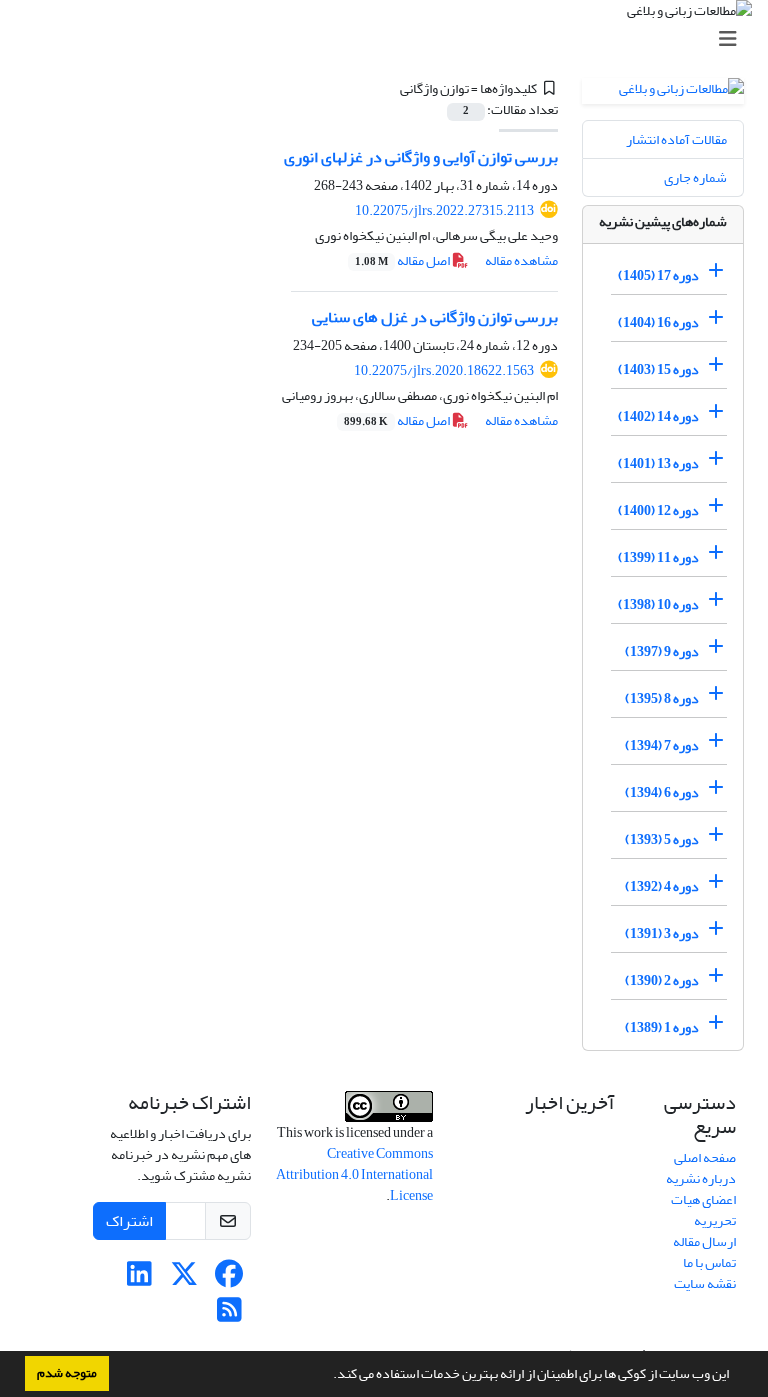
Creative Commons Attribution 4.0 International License (354, 1174)
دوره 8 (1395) (662, 698)
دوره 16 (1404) (658, 322)
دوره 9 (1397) (662, 651)
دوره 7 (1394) (662, 745)
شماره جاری (695, 177)
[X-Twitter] (184, 1279)
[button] (328, 1376)
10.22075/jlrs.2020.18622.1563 (444, 370)
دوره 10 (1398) (658, 604)
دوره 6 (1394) (662, 792)
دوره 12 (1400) (658, 510)
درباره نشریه (701, 1178)
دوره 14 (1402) (658, 416)
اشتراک (129, 1221)
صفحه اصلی (705, 1157)
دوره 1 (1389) (662, 1027)
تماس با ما (709, 1262)
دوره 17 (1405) (658, 275)
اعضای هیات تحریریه (703, 1210)
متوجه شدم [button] (67, 1373)
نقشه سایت (705, 1283)
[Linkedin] (139, 1279)
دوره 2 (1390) (662, 980)
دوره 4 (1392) (662, 886)
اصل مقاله (403, 260)
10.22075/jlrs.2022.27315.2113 (444, 210)
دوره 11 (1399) (658, 557)
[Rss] (229, 1315)
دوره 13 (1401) (658, 463)
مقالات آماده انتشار (676, 139)
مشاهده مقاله (521, 260)
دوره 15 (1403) (658, 369)
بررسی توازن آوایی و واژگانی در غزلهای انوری (421, 157)
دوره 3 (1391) (662, 933)
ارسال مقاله (704, 1241)
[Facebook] (229, 1279)
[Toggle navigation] (390, 39)
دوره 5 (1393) (662, 839)
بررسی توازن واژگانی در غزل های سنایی (435, 317)
